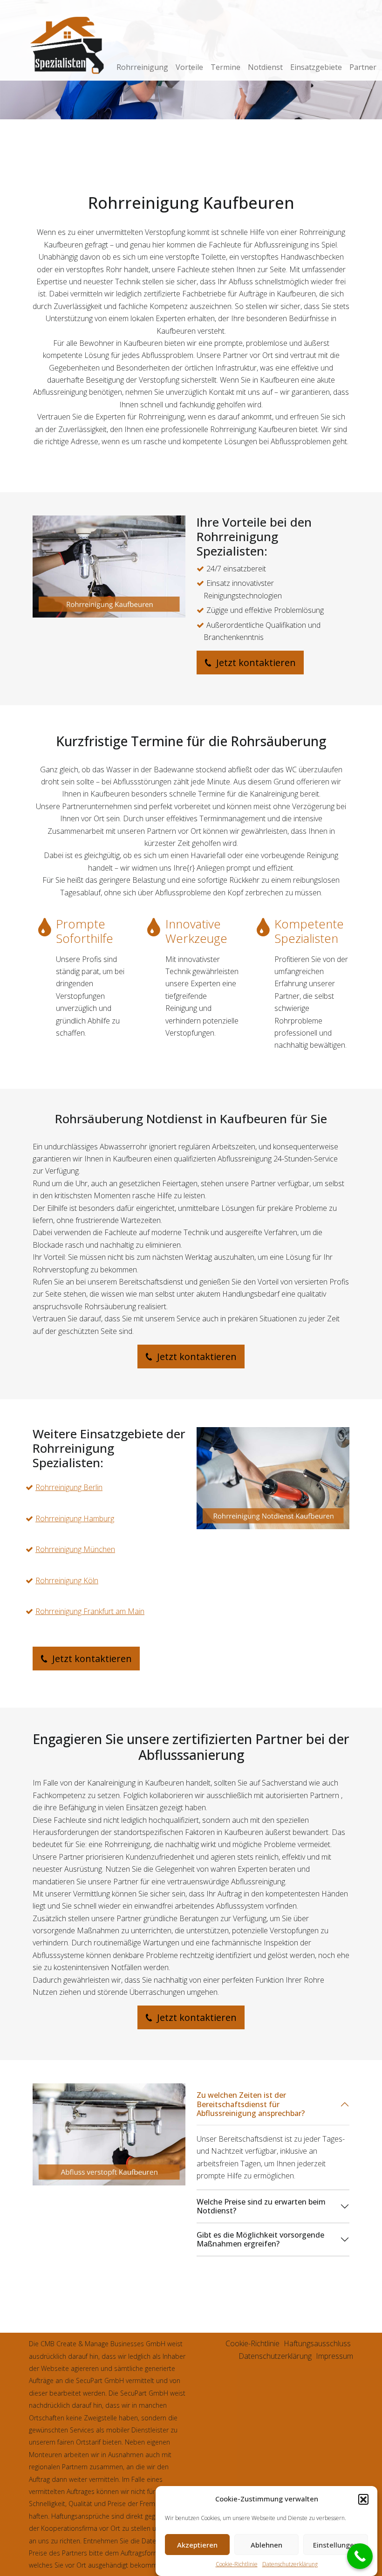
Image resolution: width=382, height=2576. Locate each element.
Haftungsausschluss (317, 2343)
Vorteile (189, 67)
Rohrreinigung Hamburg (75, 1518)
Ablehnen (266, 2545)
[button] (363, 2499)
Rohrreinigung (142, 67)
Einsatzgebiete (316, 67)
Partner (363, 67)
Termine (225, 67)
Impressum (334, 2356)
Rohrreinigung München (75, 1549)
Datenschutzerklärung (290, 2564)
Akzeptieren (197, 2545)
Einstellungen (336, 2545)
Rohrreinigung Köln (67, 1580)
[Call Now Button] (360, 2556)
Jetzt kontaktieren (255, 663)
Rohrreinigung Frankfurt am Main (90, 1611)
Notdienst (265, 67)
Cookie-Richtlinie (237, 2564)
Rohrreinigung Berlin (69, 1487)
